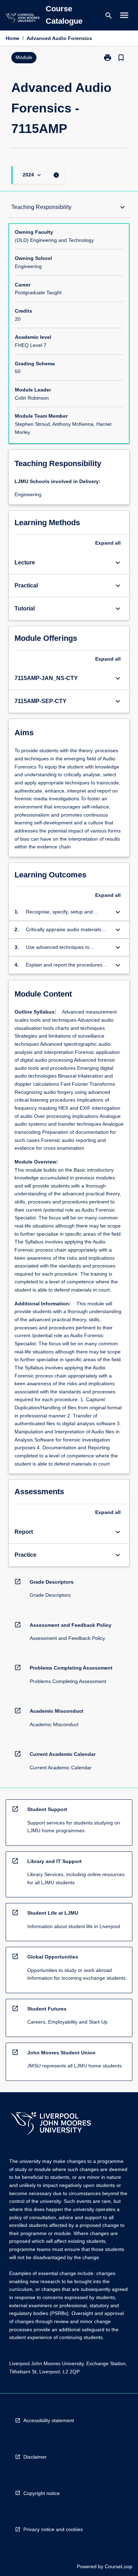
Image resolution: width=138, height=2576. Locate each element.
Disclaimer (35, 2457)
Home (13, 38)
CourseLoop (119, 2566)
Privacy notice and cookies (53, 2529)
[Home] (22, 19)
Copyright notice (42, 2493)
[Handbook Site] (51, 2124)
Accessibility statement (49, 2420)
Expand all (108, 543)
